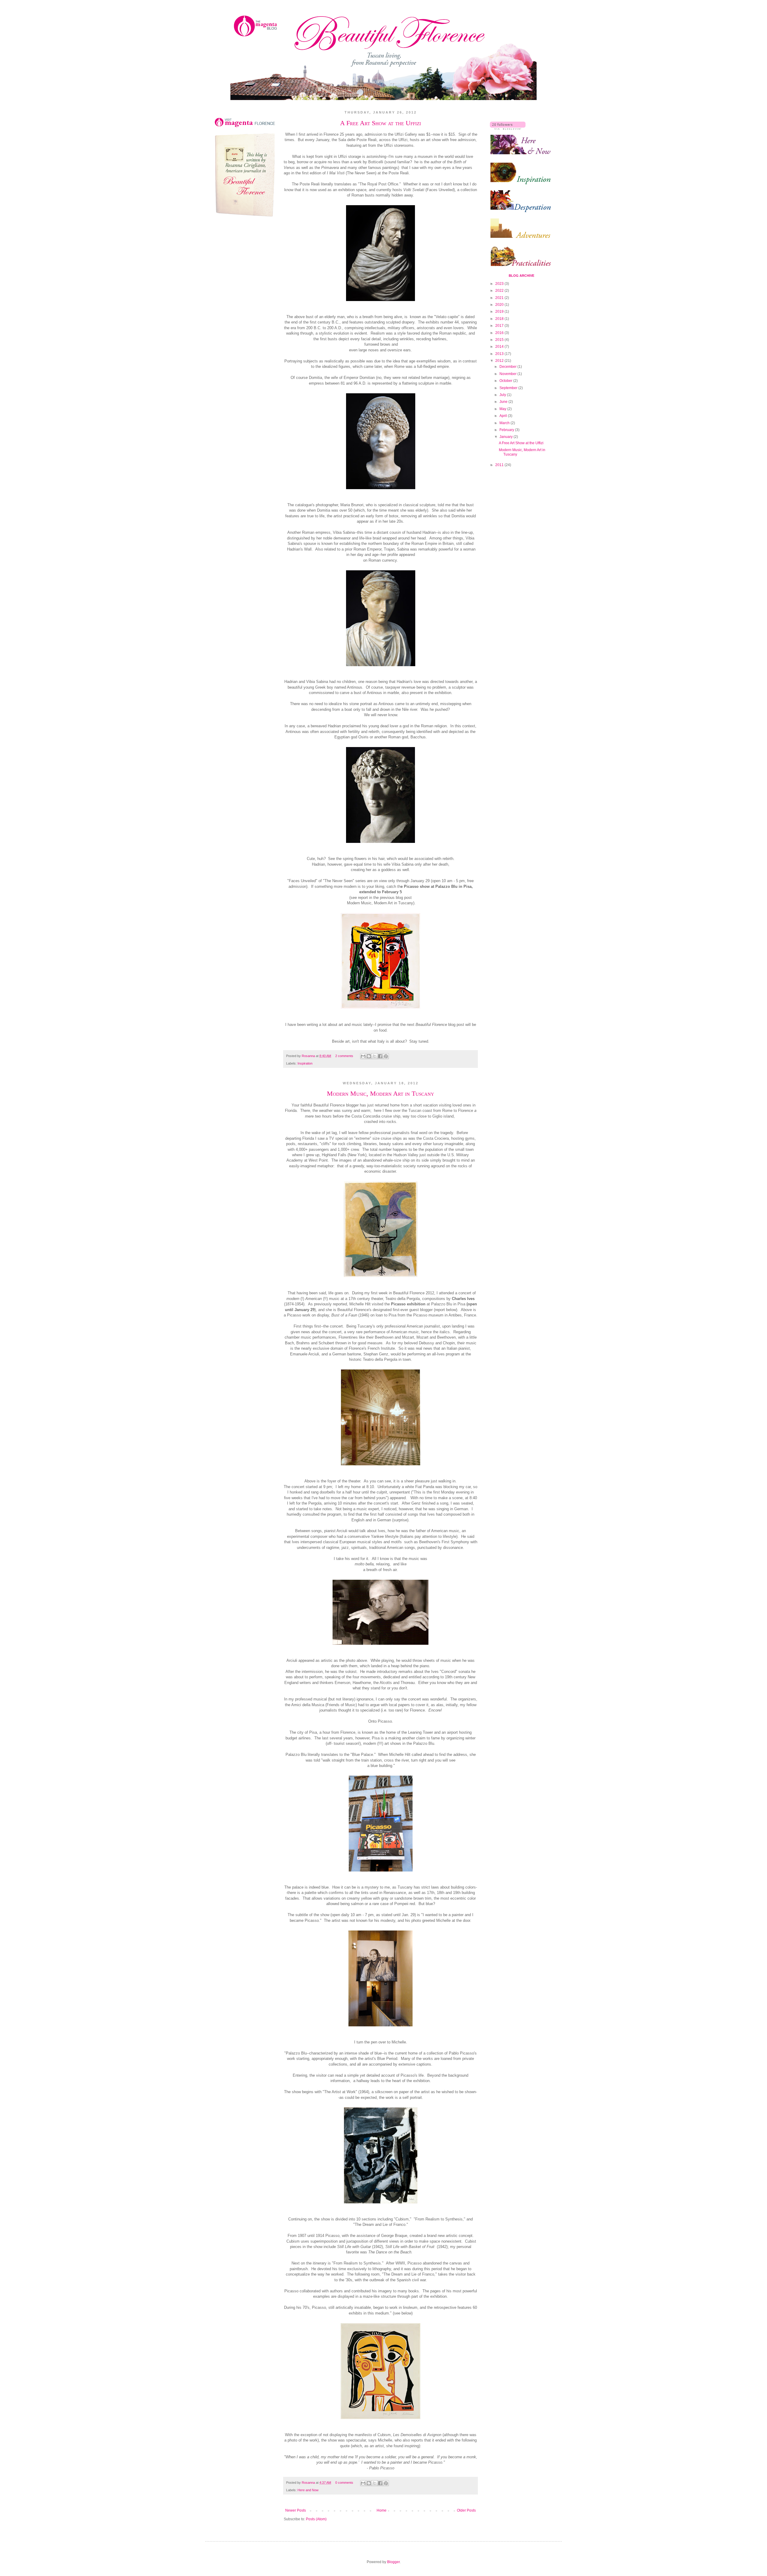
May (503, 409)
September (509, 388)
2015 (500, 340)
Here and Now (308, 2490)
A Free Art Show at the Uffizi (381, 123)
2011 (500, 465)
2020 (500, 305)
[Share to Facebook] (380, 1056)
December (508, 367)
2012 (500, 361)
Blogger (393, 2562)
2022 (500, 291)
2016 (500, 333)
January (506, 437)
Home (382, 2510)
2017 (500, 326)
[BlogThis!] (369, 1056)
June (504, 402)
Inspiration (305, 1063)
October (506, 381)
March (505, 423)
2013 (500, 354)
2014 (500, 347)
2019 (500, 312)
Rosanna (309, 1056)
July (503, 395)
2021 (500, 298)
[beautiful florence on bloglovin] (508, 129)
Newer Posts (296, 2510)
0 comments (344, 2483)
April (504, 416)
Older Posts (466, 2510)
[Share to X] (375, 1056)
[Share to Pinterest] (386, 1056)
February (507, 430)
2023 (500, 284)
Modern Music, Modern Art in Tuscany (381, 1093)
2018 (500, 319)
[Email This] (363, 1056)
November (508, 374)
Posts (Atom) (316, 2519)
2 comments (344, 1056)
